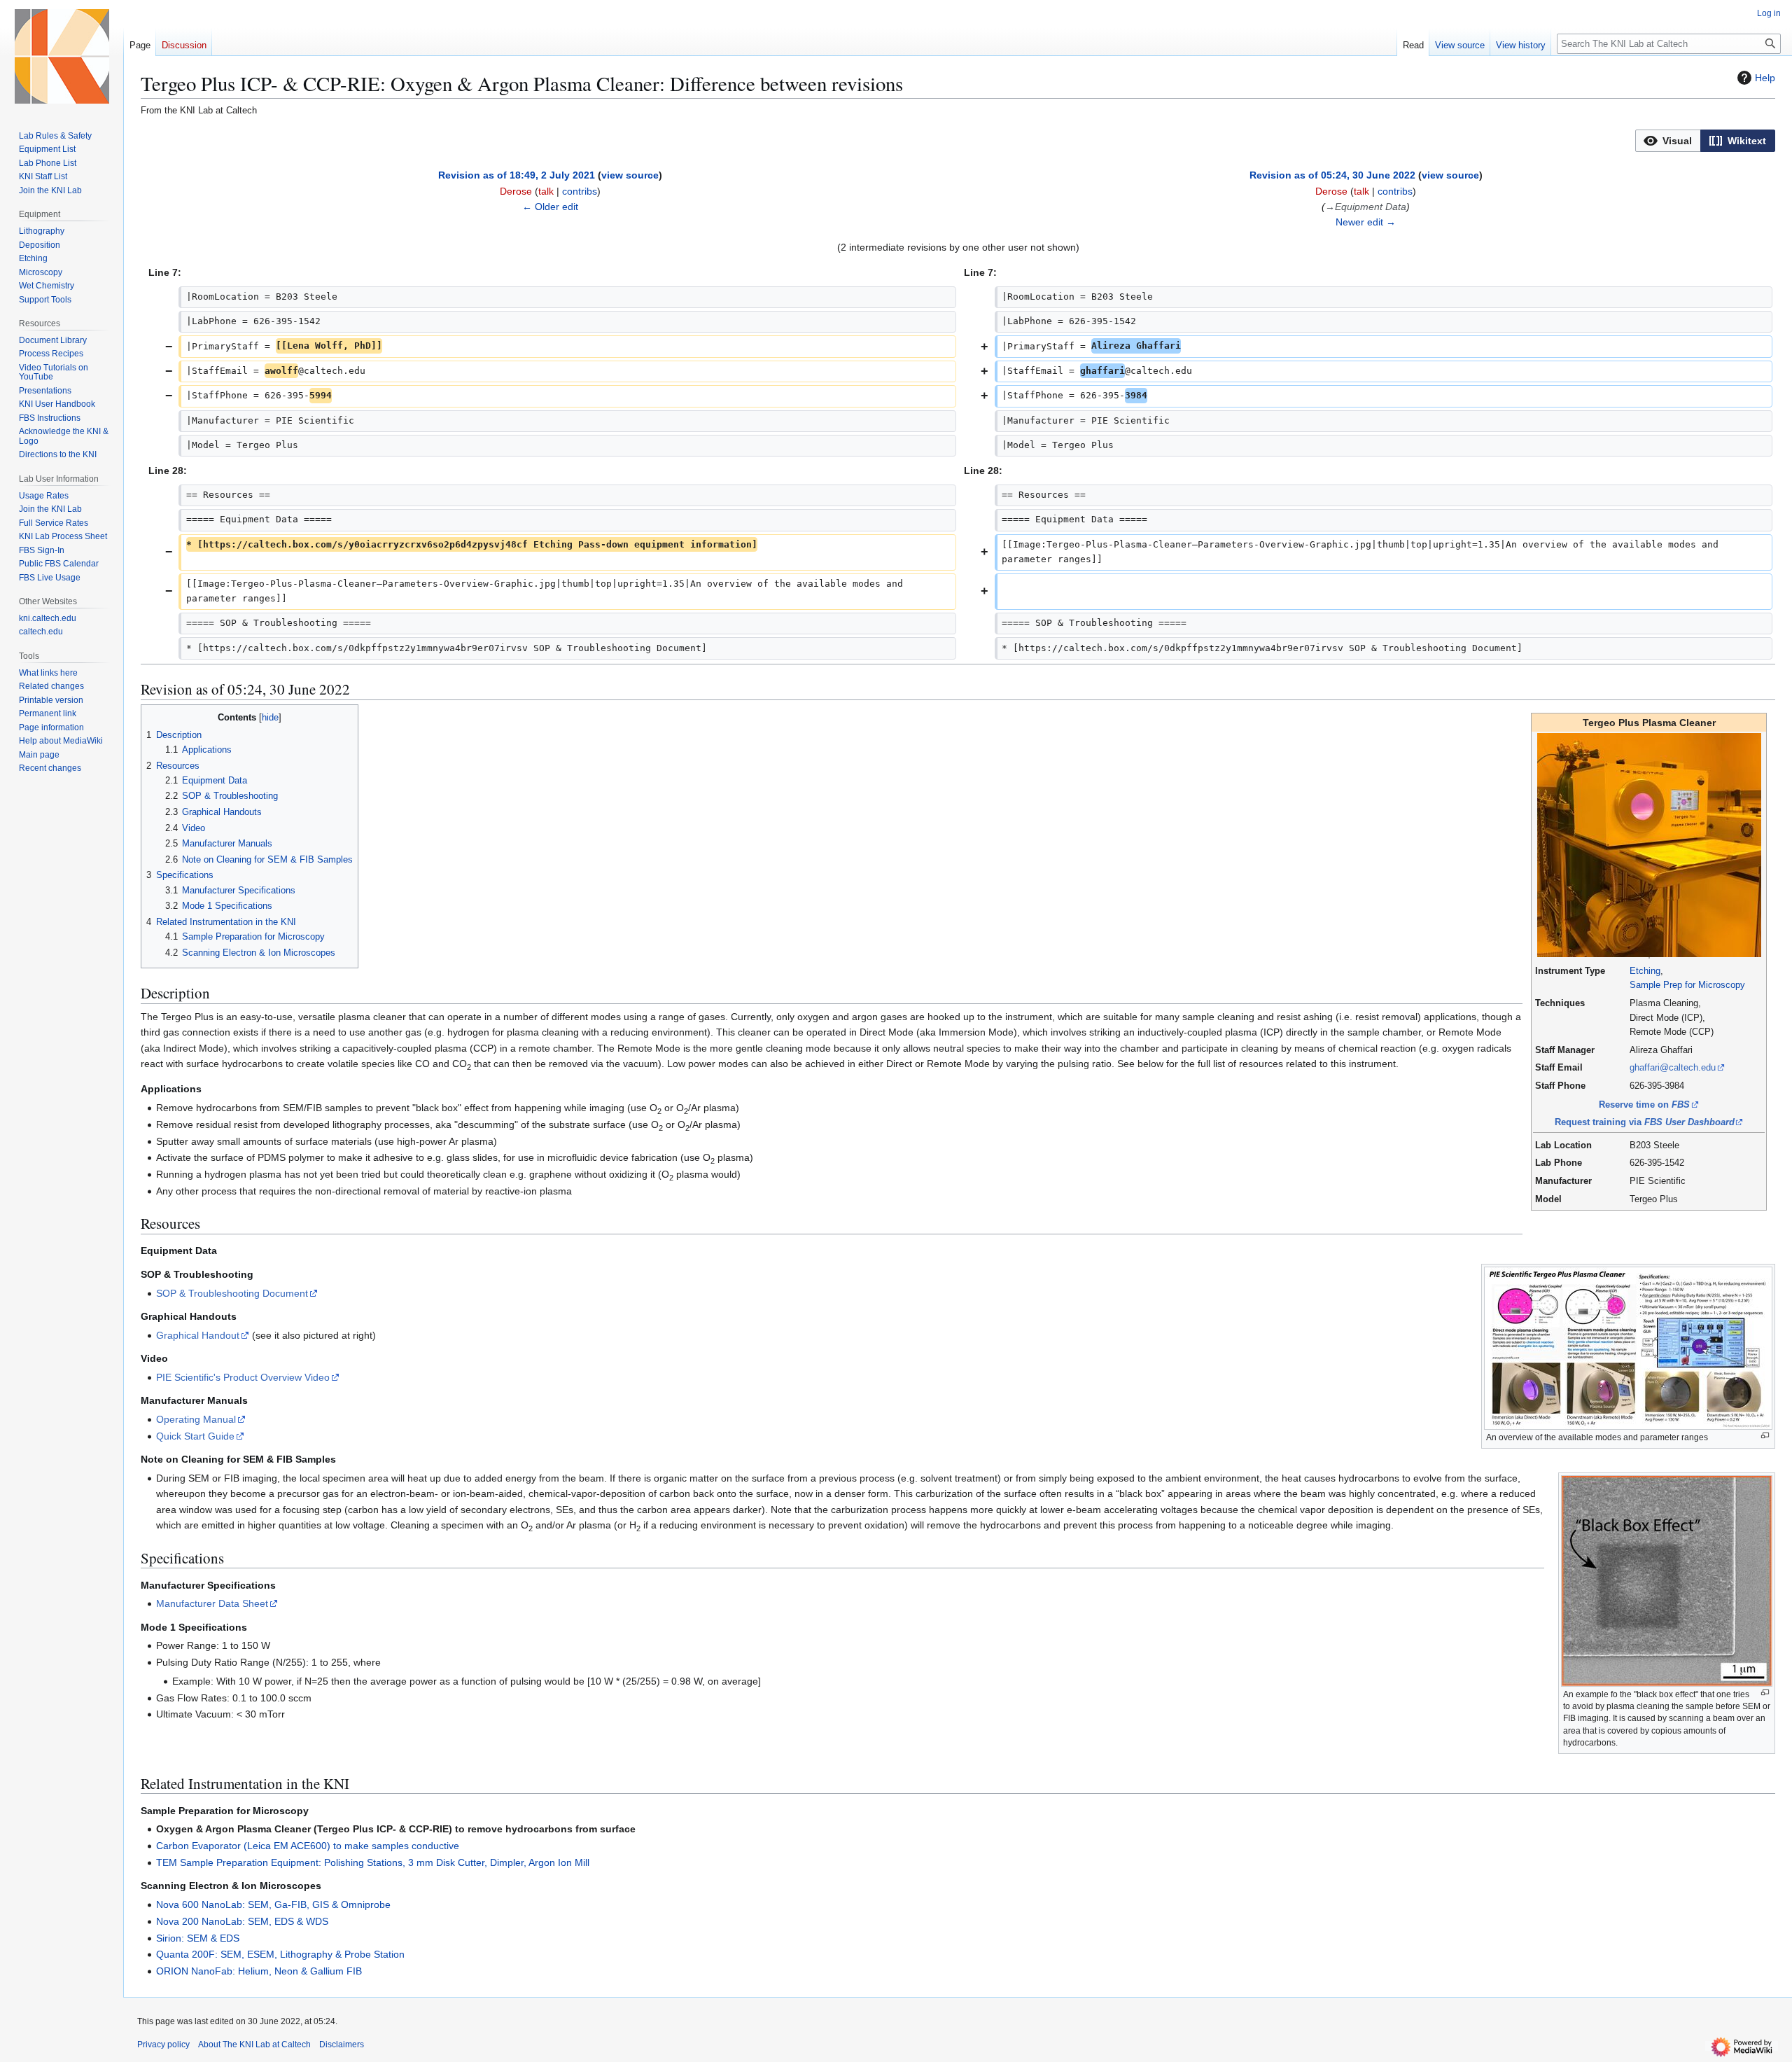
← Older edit (550, 207)
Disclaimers (342, 2044)
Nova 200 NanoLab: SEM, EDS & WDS (242, 1921)
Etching (1645, 971)
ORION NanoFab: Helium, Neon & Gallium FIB (259, 1971)
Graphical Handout (198, 1335)
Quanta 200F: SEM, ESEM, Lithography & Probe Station (280, 1954)
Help (1765, 78)
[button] (1668, 141)
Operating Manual (196, 1419)
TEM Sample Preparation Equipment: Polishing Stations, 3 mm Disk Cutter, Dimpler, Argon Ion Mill (373, 1862)
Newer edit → (1366, 222)
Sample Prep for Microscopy (1687, 985)
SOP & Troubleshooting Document (232, 1293)
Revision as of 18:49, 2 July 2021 (517, 175)
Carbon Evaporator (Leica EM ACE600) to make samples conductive (308, 1846)
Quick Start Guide (195, 1436)
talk (546, 191)
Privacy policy (163, 2044)
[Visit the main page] (62, 56)
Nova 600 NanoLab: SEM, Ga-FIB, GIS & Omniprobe (273, 1904)
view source (630, 175)
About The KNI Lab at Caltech (254, 2044)
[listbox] (1705, 141)
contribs (580, 191)
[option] (1668, 140)
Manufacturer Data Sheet (212, 1603)
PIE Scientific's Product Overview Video (243, 1377)
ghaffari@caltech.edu (1673, 1067)
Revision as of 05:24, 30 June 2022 (1332, 175)
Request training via (1645, 1122)
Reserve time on (1644, 1105)
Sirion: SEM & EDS (198, 1938)
